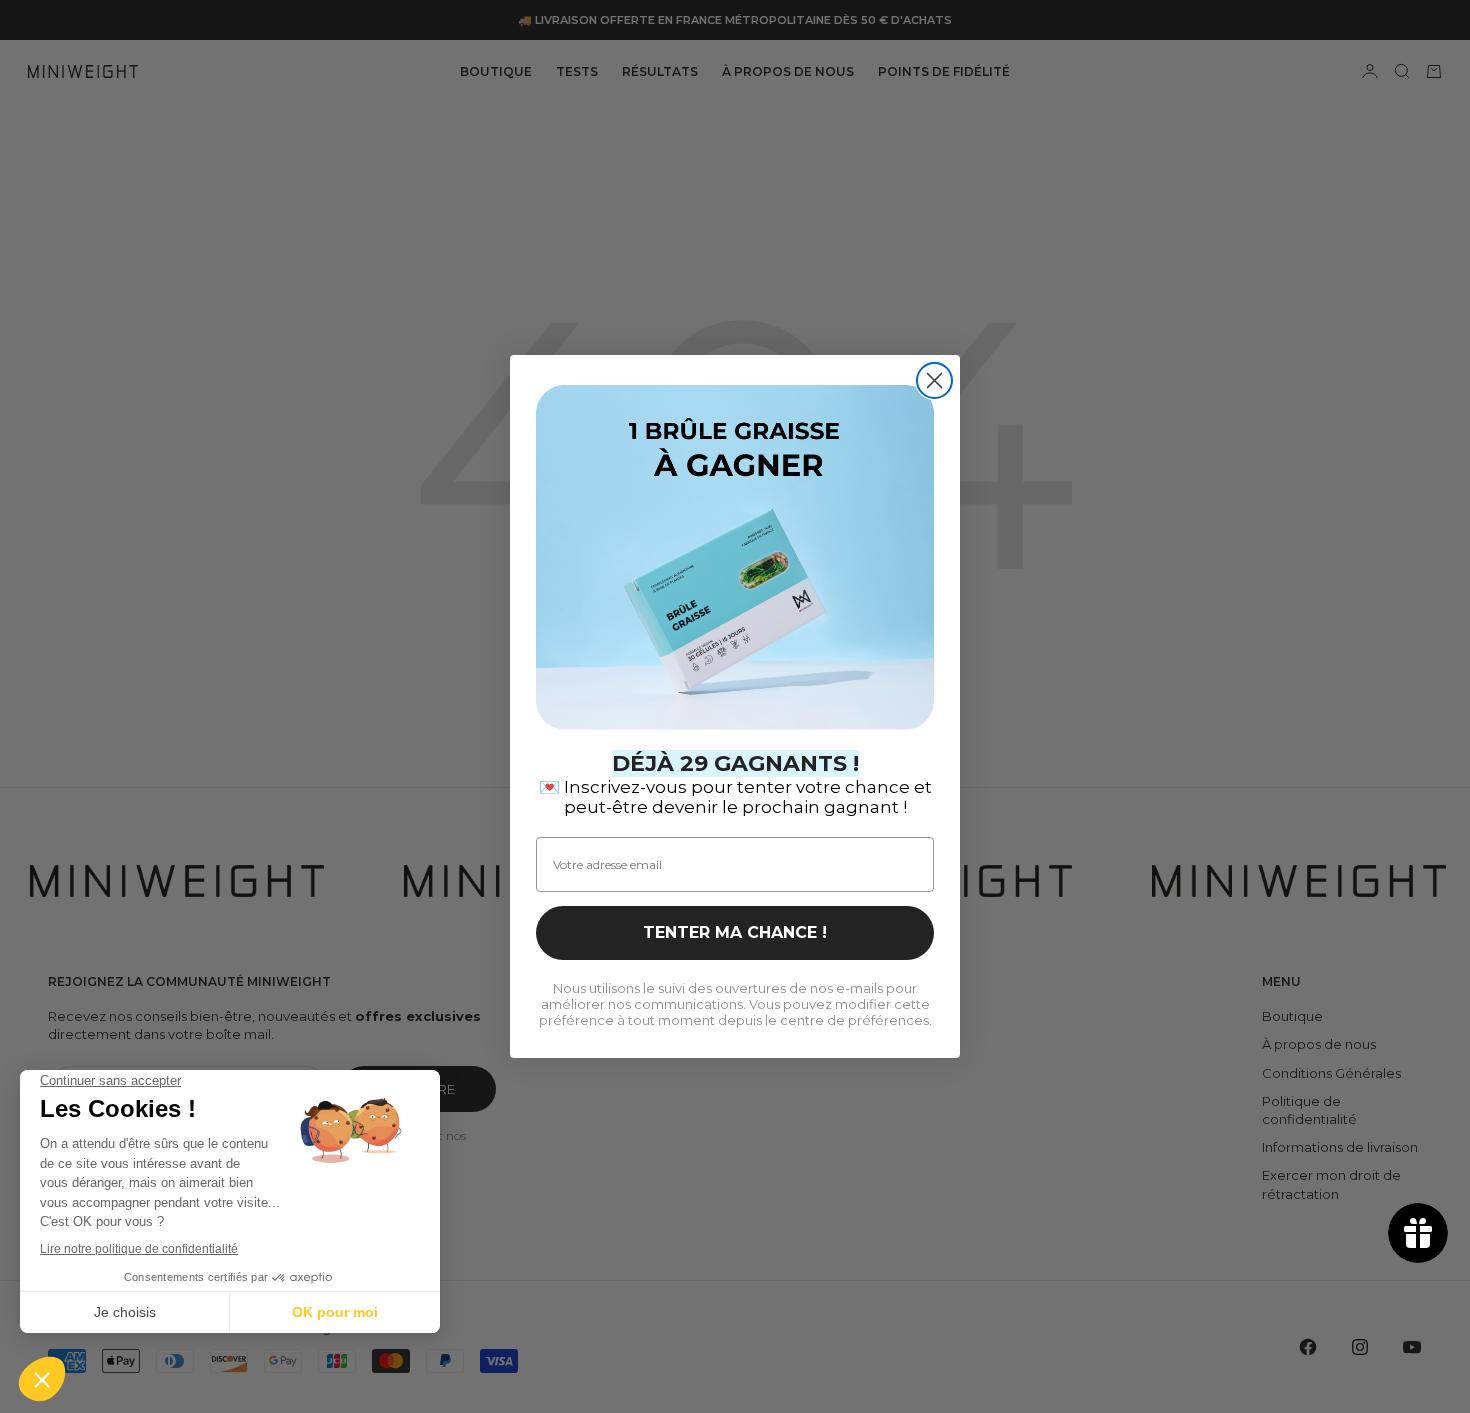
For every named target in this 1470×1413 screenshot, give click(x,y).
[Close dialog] (934, 380)
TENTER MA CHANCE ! (735, 932)
